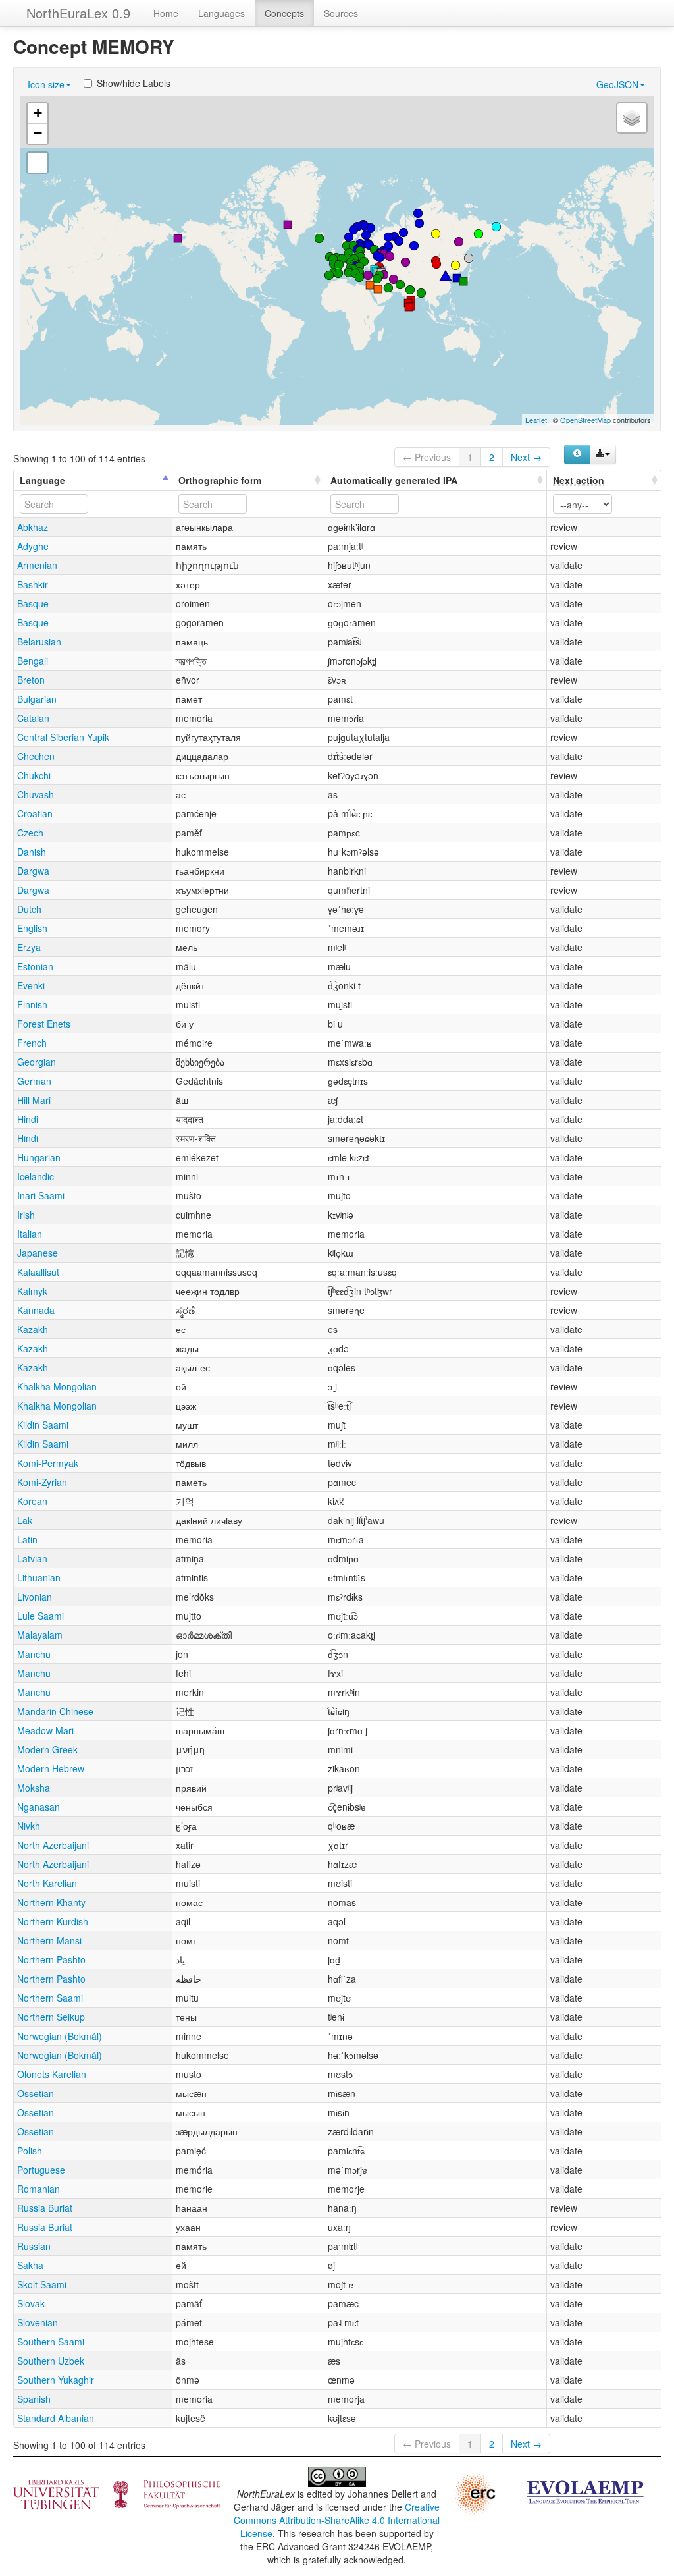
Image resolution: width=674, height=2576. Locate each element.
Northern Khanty (51, 1902)
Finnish (32, 1004)
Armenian (37, 565)
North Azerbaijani (53, 1845)
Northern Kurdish (53, 1921)
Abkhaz (33, 527)
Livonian (35, 1597)
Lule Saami (40, 1616)
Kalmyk (32, 1291)
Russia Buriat (45, 2208)
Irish (26, 1215)
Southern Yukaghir (56, 2380)
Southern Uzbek (51, 2361)
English (32, 928)
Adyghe (33, 546)
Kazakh (33, 1329)
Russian (34, 2246)
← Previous (427, 457)
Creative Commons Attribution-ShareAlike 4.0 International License (337, 2520)
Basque (33, 603)
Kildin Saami (43, 1425)
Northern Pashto (51, 1959)
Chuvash (36, 794)
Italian (30, 1234)
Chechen (36, 756)
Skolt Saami (42, 2284)
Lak (25, 1520)
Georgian (37, 1062)
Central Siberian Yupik (63, 737)
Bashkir (33, 584)
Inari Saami (41, 1195)
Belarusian (39, 642)
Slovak (31, 2303)
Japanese (38, 1253)
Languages (221, 13)
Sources (341, 13)
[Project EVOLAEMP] (585, 2491)
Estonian (35, 966)
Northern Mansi (49, 1940)
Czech (30, 833)
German (34, 1081)
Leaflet (536, 420)
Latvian (32, 1558)
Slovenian (38, 2322)
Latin (27, 1539)
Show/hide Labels (134, 83)
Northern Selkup (51, 2017)
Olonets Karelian (52, 2074)
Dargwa (33, 871)
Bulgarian (37, 699)
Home (166, 13)
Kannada (36, 1310)
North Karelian (47, 1883)
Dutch (29, 909)
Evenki (31, 985)
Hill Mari (34, 1100)
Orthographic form (220, 480)
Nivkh (29, 1826)
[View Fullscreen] (38, 163)
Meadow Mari (45, 1730)
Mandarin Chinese (55, 1711)
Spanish (34, 2399)
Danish (32, 852)
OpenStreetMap (585, 420)
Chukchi (34, 775)
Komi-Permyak (48, 1463)
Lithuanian (39, 1577)
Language (42, 480)
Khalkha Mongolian (57, 1386)
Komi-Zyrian (42, 1482)
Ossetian (36, 2093)
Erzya (29, 947)
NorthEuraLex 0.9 (78, 13)
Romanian (39, 2189)
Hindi (28, 1119)
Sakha (30, 2265)
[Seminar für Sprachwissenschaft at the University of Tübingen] (117, 2493)
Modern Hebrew (51, 1768)
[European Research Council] (475, 2492)
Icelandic (36, 1176)
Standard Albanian (56, 2418)
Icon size (46, 84)
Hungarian (39, 1157)
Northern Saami (50, 1998)
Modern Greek (47, 1749)
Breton (31, 680)
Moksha (34, 1788)
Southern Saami (51, 2342)
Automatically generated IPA (394, 480)
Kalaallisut (38, 1272)
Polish (30, 2151)
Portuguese (41, 2170)
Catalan (33, 718)
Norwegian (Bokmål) (60, 2036)
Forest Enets (44, 1024)
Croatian (35, 813)
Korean (32, 1501)
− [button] (38, 133)
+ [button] (38, 113)
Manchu (34, 1654)
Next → (526, 457)
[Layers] (632, 118)
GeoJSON (617, 84)
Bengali (33, 661)
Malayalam (40, 1635)
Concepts (284, 13)
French (32, 1043)
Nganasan (39, 1807)
